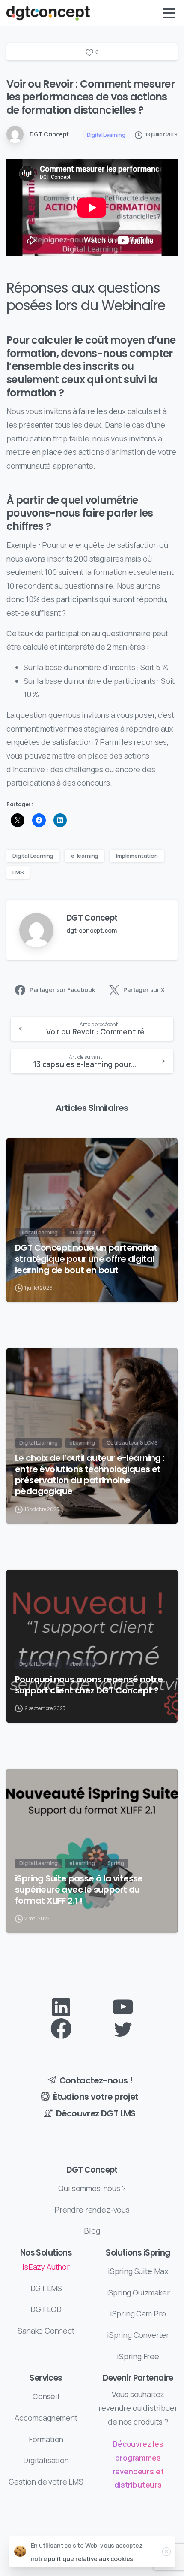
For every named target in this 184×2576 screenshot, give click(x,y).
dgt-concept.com (91, 930)
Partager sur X (144, 990)
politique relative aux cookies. (91, 2559)
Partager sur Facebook (62, 990)
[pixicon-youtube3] (123, 2007)
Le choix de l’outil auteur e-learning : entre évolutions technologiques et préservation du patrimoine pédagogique (90, 1475)
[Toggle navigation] (169, 13)
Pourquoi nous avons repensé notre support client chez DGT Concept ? (89, 1685)
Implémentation (137, 856)
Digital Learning (33, 856)
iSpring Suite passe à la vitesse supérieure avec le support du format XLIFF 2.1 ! (79, 1890)
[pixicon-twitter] (123, 2029)
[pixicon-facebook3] (61, 2029)
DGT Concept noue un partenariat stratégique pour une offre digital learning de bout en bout (86, 1259)
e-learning (85, 856)
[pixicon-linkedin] (61, 2007)
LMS (18, 872)
